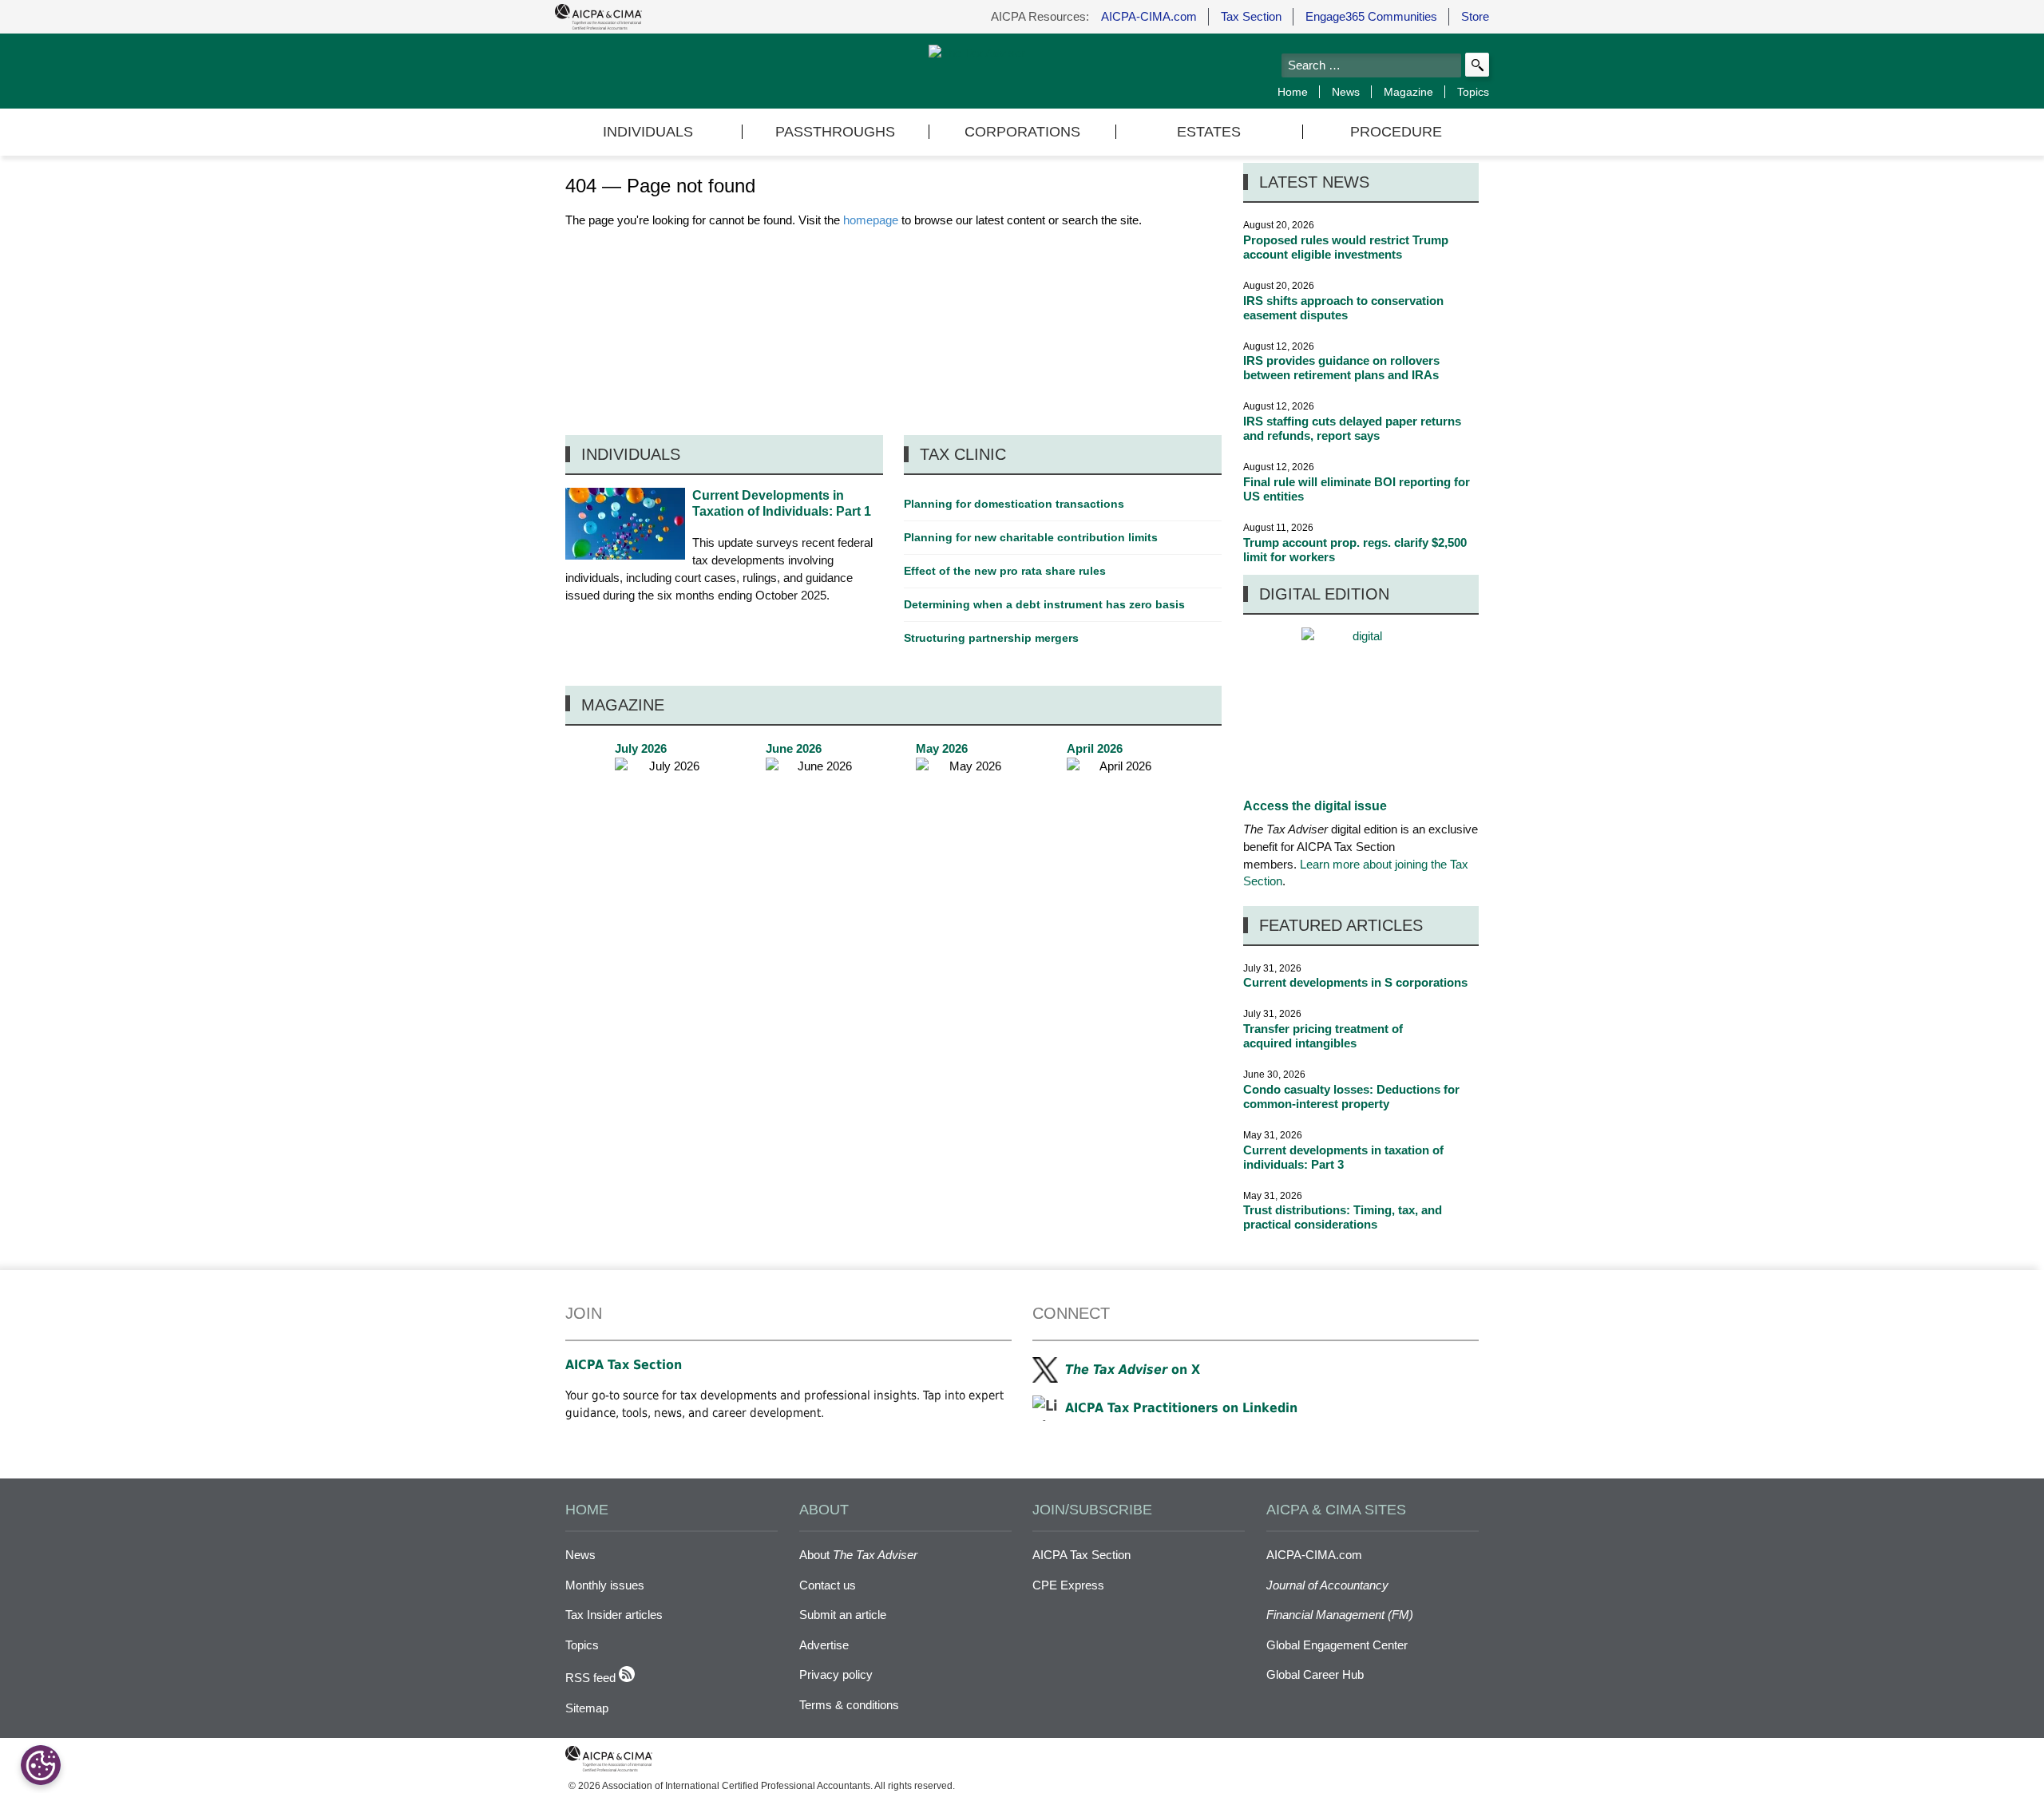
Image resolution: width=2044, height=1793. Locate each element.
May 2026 (969, 818)
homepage (871, 220)
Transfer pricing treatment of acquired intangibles (1323, 1036)
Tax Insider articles (614, 1615)
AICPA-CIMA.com (1149, 16)
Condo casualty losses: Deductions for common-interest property (1351, 1096)
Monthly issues (605, 1585)
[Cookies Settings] (41, 1765)
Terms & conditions (849, 1705)
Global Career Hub (1315, 1674)
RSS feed (592, 1678)
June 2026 (818, 818)
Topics (1473, 92)
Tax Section (1251, 16)
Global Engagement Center (1337, 1645)
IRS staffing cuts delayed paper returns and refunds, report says (1352, 428)
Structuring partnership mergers (991, 638)
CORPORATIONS (1022, 132)
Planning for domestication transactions (1014, 504)
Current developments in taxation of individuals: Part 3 (1343, 1157)
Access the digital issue (1315, 806)
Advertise (824, 1645)
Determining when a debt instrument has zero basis (1044, 604)
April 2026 (1119, 818)
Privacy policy (836, 1674)
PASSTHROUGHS (835, 132)
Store (1475, 16)
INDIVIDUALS (648, 132)
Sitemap (587, 1708)
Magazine (1408, 92)
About (858, 1555)
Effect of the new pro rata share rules (1005, 571)
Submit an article (843, 1615)
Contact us (828, 1585)
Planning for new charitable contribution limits (1031, 537)
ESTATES (1209, 132)
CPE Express (1068, 1585)
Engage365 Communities (1371, 16)
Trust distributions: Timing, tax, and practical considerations (1343, 1217)
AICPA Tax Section (624, 1365)
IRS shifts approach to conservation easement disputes (1343, 308)
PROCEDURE (1396, 132)
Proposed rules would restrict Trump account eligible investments (1346, 247)
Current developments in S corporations (1355, 982)
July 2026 (667, 818)
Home (1293, 92)
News (1346, 92)
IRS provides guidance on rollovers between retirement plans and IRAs (1341, 368)
